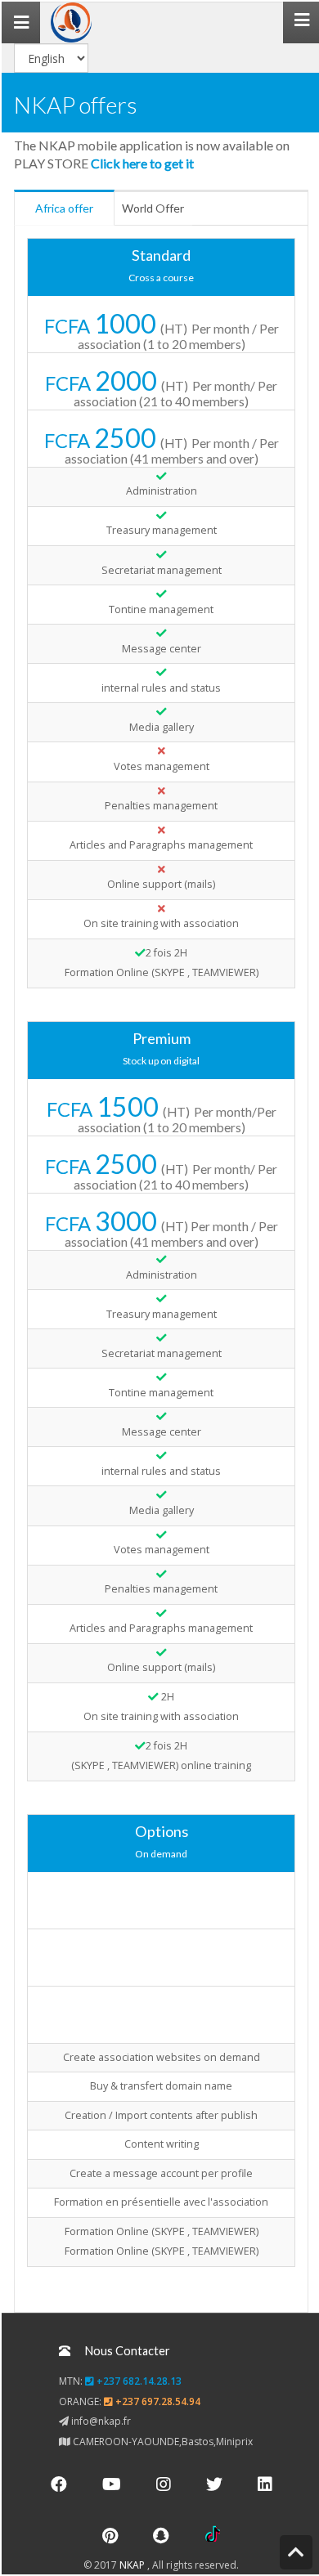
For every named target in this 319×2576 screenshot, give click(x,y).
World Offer (153, 208)
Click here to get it (142, 163)
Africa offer (64, 208)
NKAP (133, 2565)
